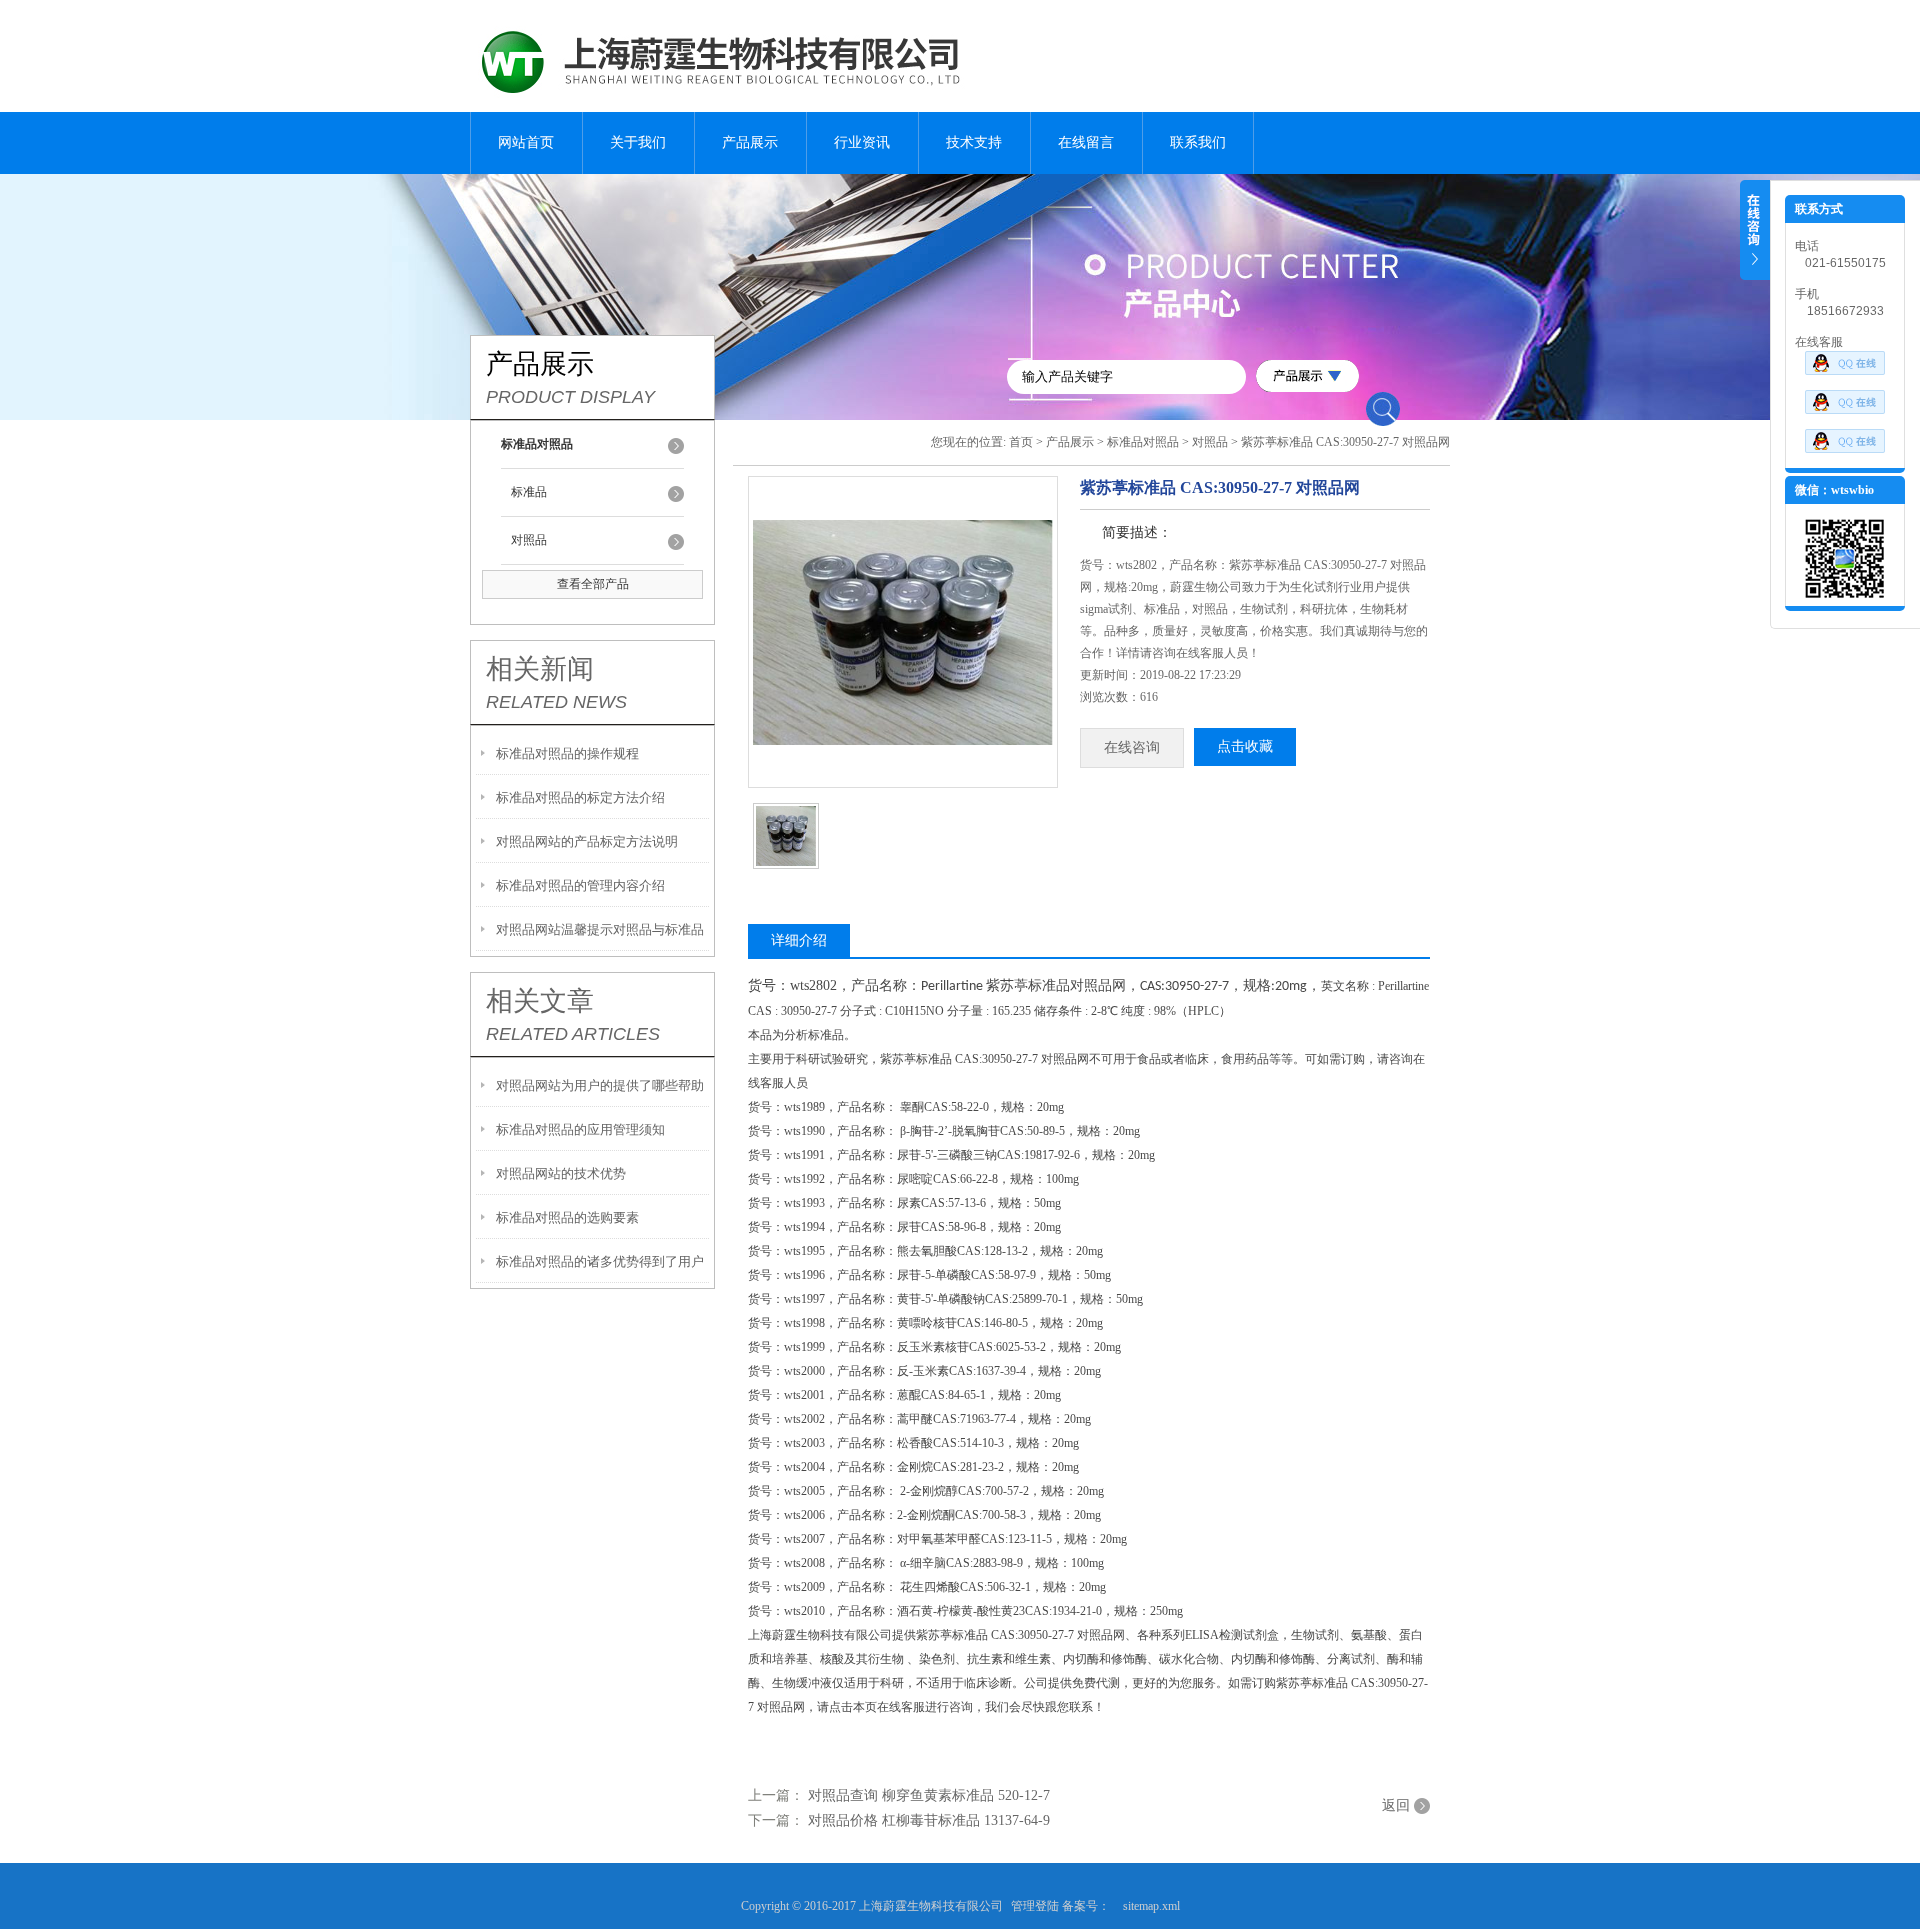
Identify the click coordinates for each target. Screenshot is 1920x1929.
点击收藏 (1245, 746)
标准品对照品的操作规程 (567, 753)
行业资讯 (862, 142)
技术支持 (974, 142)
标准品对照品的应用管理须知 (580, 1129)
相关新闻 (540, 669)
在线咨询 (1132, 747)
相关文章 (540, 1001)
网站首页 (526, 142)
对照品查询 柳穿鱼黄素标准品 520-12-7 (929, 1795)
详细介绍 (799, 940)
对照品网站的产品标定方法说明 (587, 841)
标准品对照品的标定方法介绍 (580, 797)
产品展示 (750, 142)
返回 (1396, 1805)
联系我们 (1198, 142)
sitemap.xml (1151, 1906)
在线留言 (1086, 142)
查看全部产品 (593, 584)
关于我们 (638, 142)
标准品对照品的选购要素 (567, 1217)
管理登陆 (1035, 1906)
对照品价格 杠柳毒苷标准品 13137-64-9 (929, 1820)
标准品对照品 (1143, 442)
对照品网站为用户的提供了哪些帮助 (600, 1085)
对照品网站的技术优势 (561, 1173)
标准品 (529, 492)
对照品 (529, 540)
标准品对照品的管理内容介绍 (580, 885)
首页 (1021, 442)
